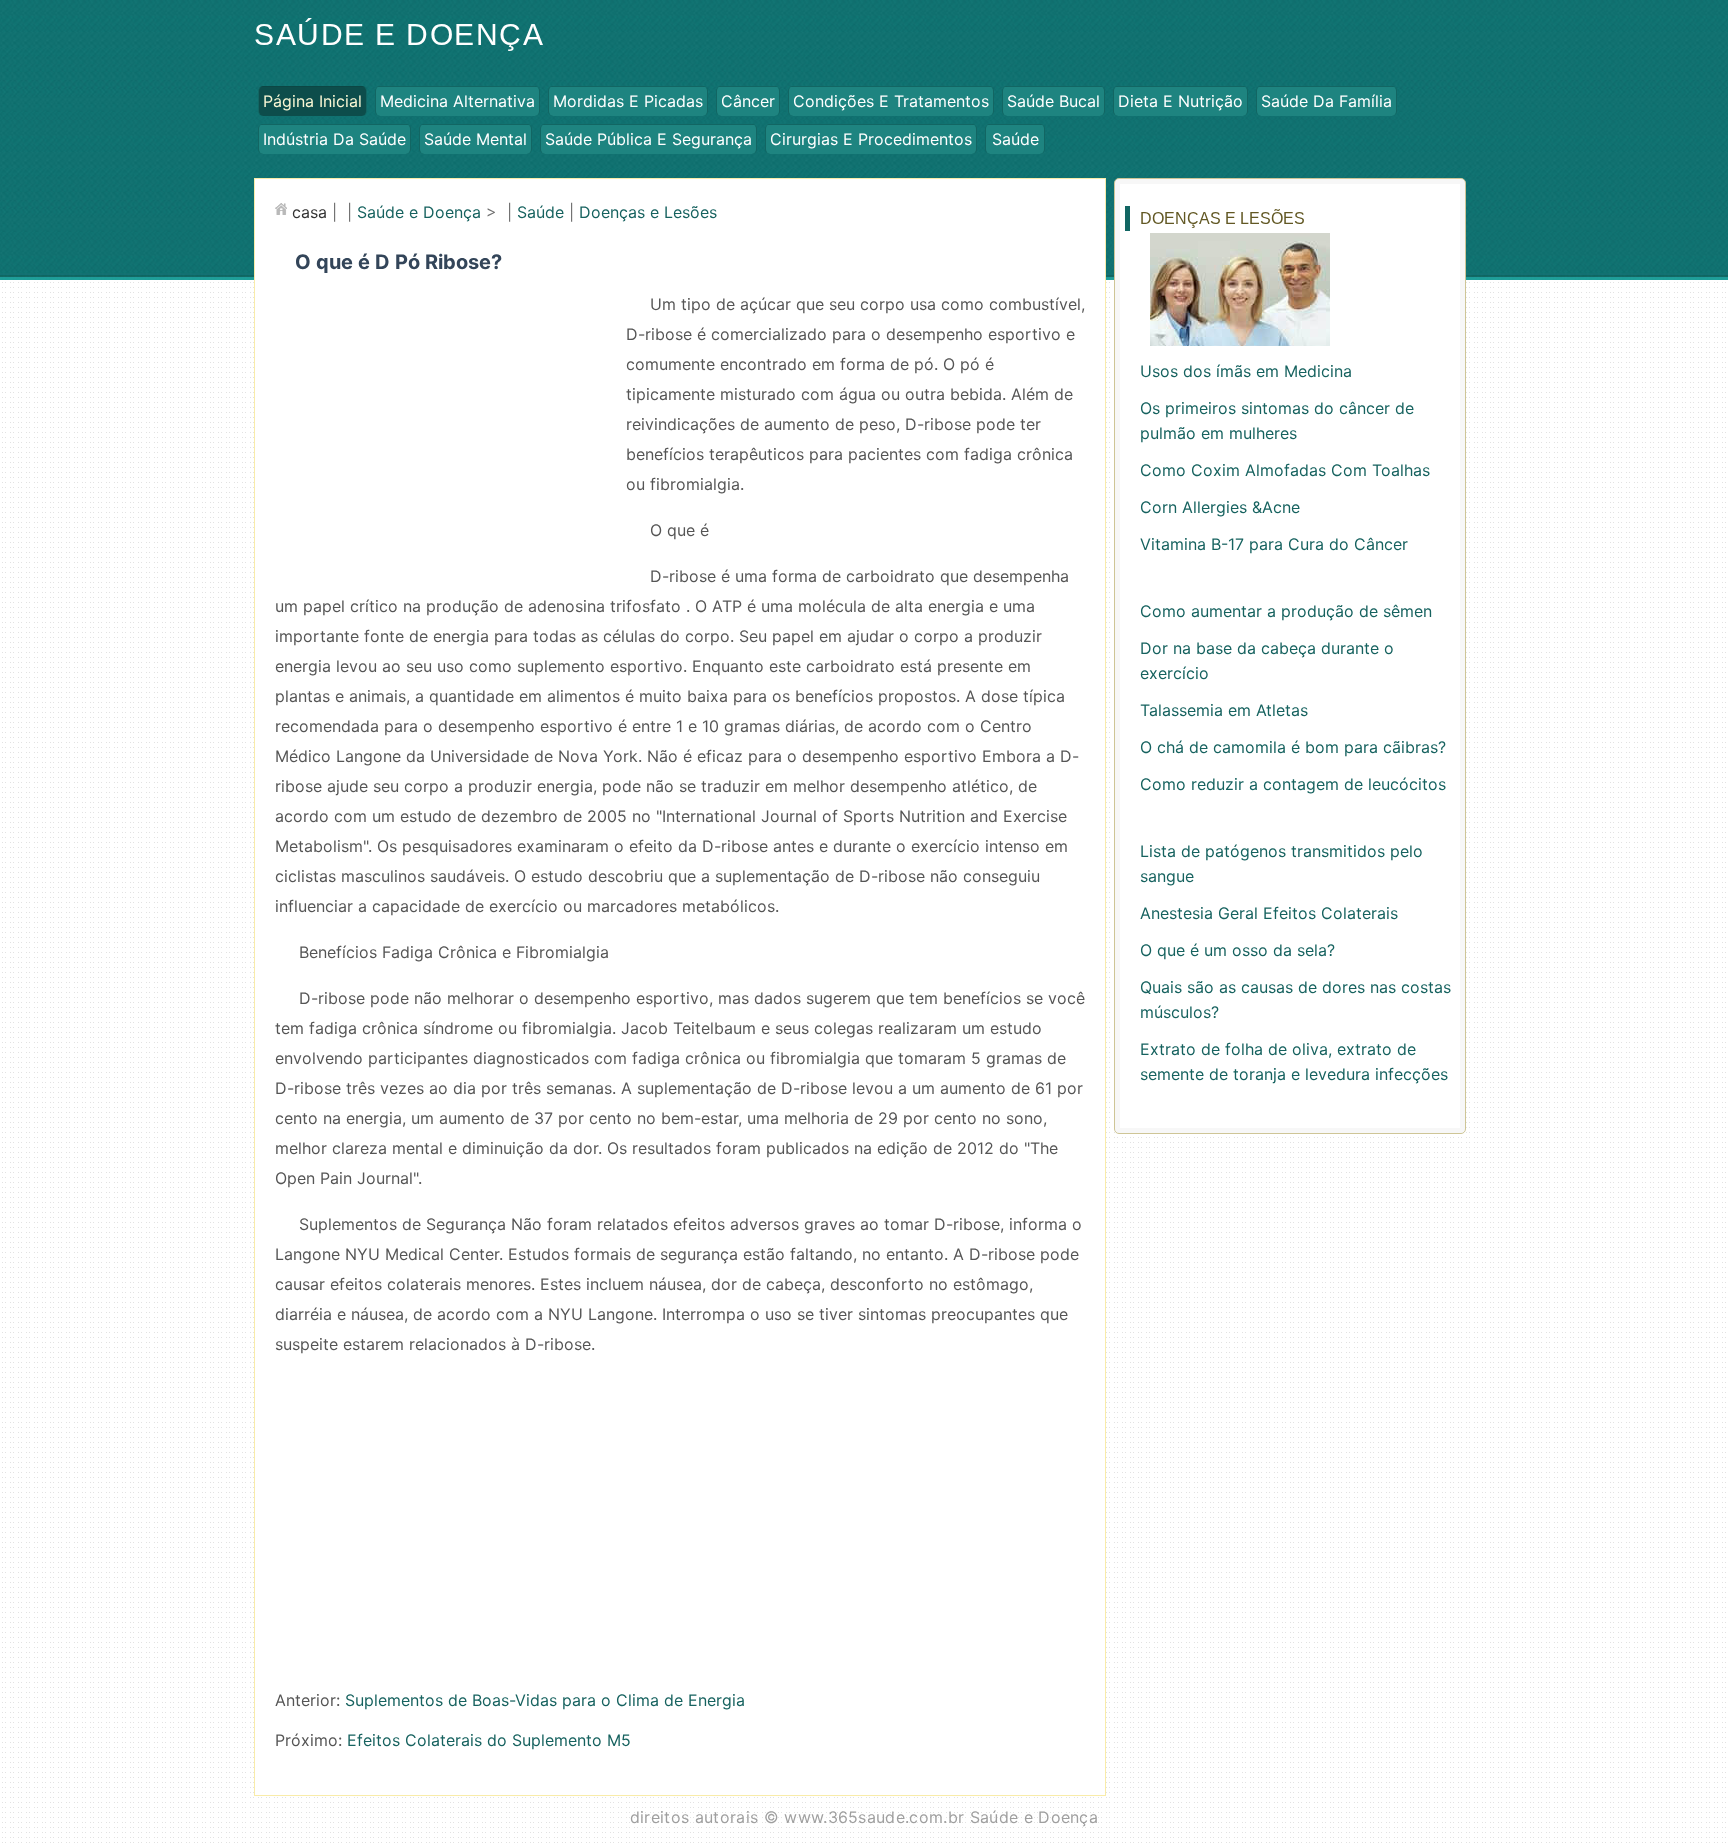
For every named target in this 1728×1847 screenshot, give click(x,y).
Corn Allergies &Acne (1220, 507)
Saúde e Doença (399, 34)
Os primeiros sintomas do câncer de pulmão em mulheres (1277, 420)
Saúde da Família (1326, 101)
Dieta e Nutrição (1180, 101)
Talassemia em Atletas (1224, 710)
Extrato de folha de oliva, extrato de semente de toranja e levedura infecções (1294, 1061)
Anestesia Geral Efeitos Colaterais (1269, 913)
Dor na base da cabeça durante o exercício (1267, 660)
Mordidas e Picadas (628, 101)
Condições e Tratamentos (891, 101)
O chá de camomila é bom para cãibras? (1293, 747)
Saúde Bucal (1053, 101)
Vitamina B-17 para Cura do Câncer (1274, 544)
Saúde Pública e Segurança (648, 139)
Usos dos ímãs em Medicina (1246, 371)
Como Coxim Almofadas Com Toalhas (1285, 470)
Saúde (1015, 139)
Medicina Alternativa (457, 101)
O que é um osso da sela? (1237, 950)
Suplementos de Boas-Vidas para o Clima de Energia (545, 1700)
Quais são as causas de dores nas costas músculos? (1295, 999)
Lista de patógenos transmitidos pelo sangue (1281, 863)
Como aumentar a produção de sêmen (1286, 611)
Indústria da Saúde (334, 139)
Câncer (748, 101)
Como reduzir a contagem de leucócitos (1293, 784)
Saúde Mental (475, 139)
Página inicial (312, 101)
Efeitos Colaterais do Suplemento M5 (489, 1740)
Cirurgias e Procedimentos (871, 139)
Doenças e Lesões (648, 212)
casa (309, 212)
